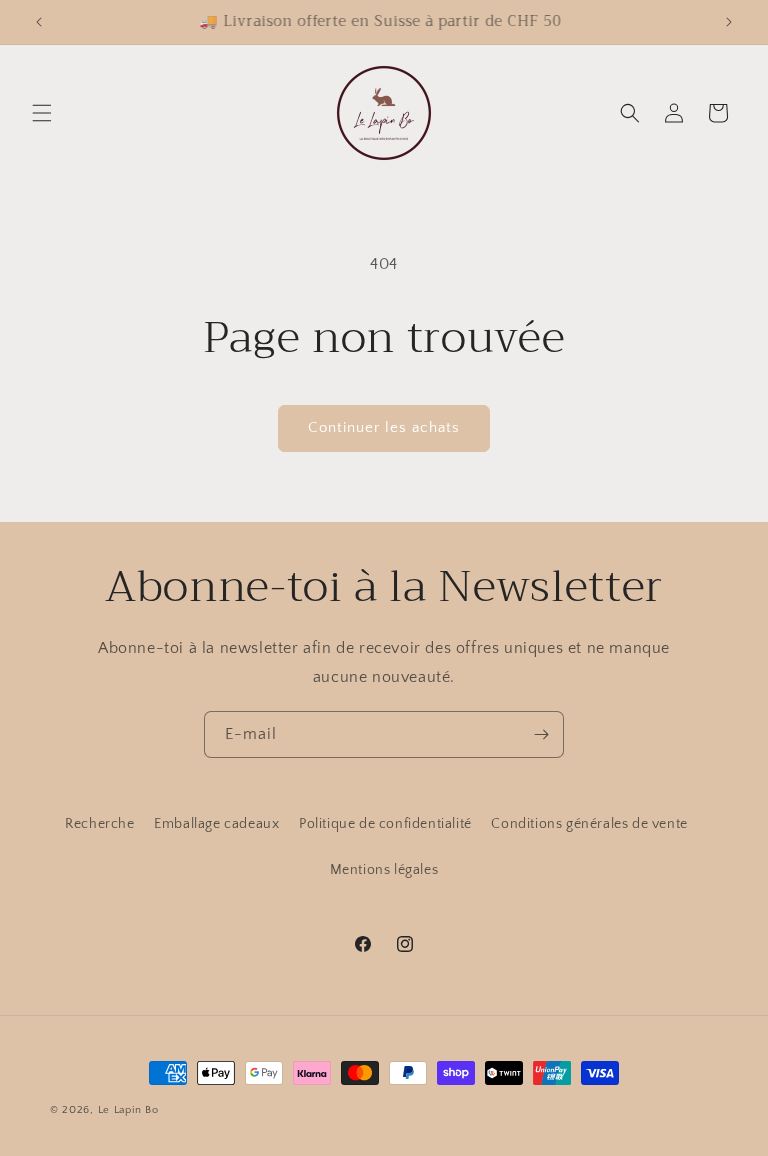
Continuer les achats (384, 427)
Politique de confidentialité (385, 824)
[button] (42, 113)
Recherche (99, 824)
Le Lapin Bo (128, 1110)
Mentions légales (384, 870)
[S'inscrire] (541, 734)
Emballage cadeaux (216, 824)
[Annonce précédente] (39, 22)
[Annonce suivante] (729, 22)
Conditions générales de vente (589, 824)
